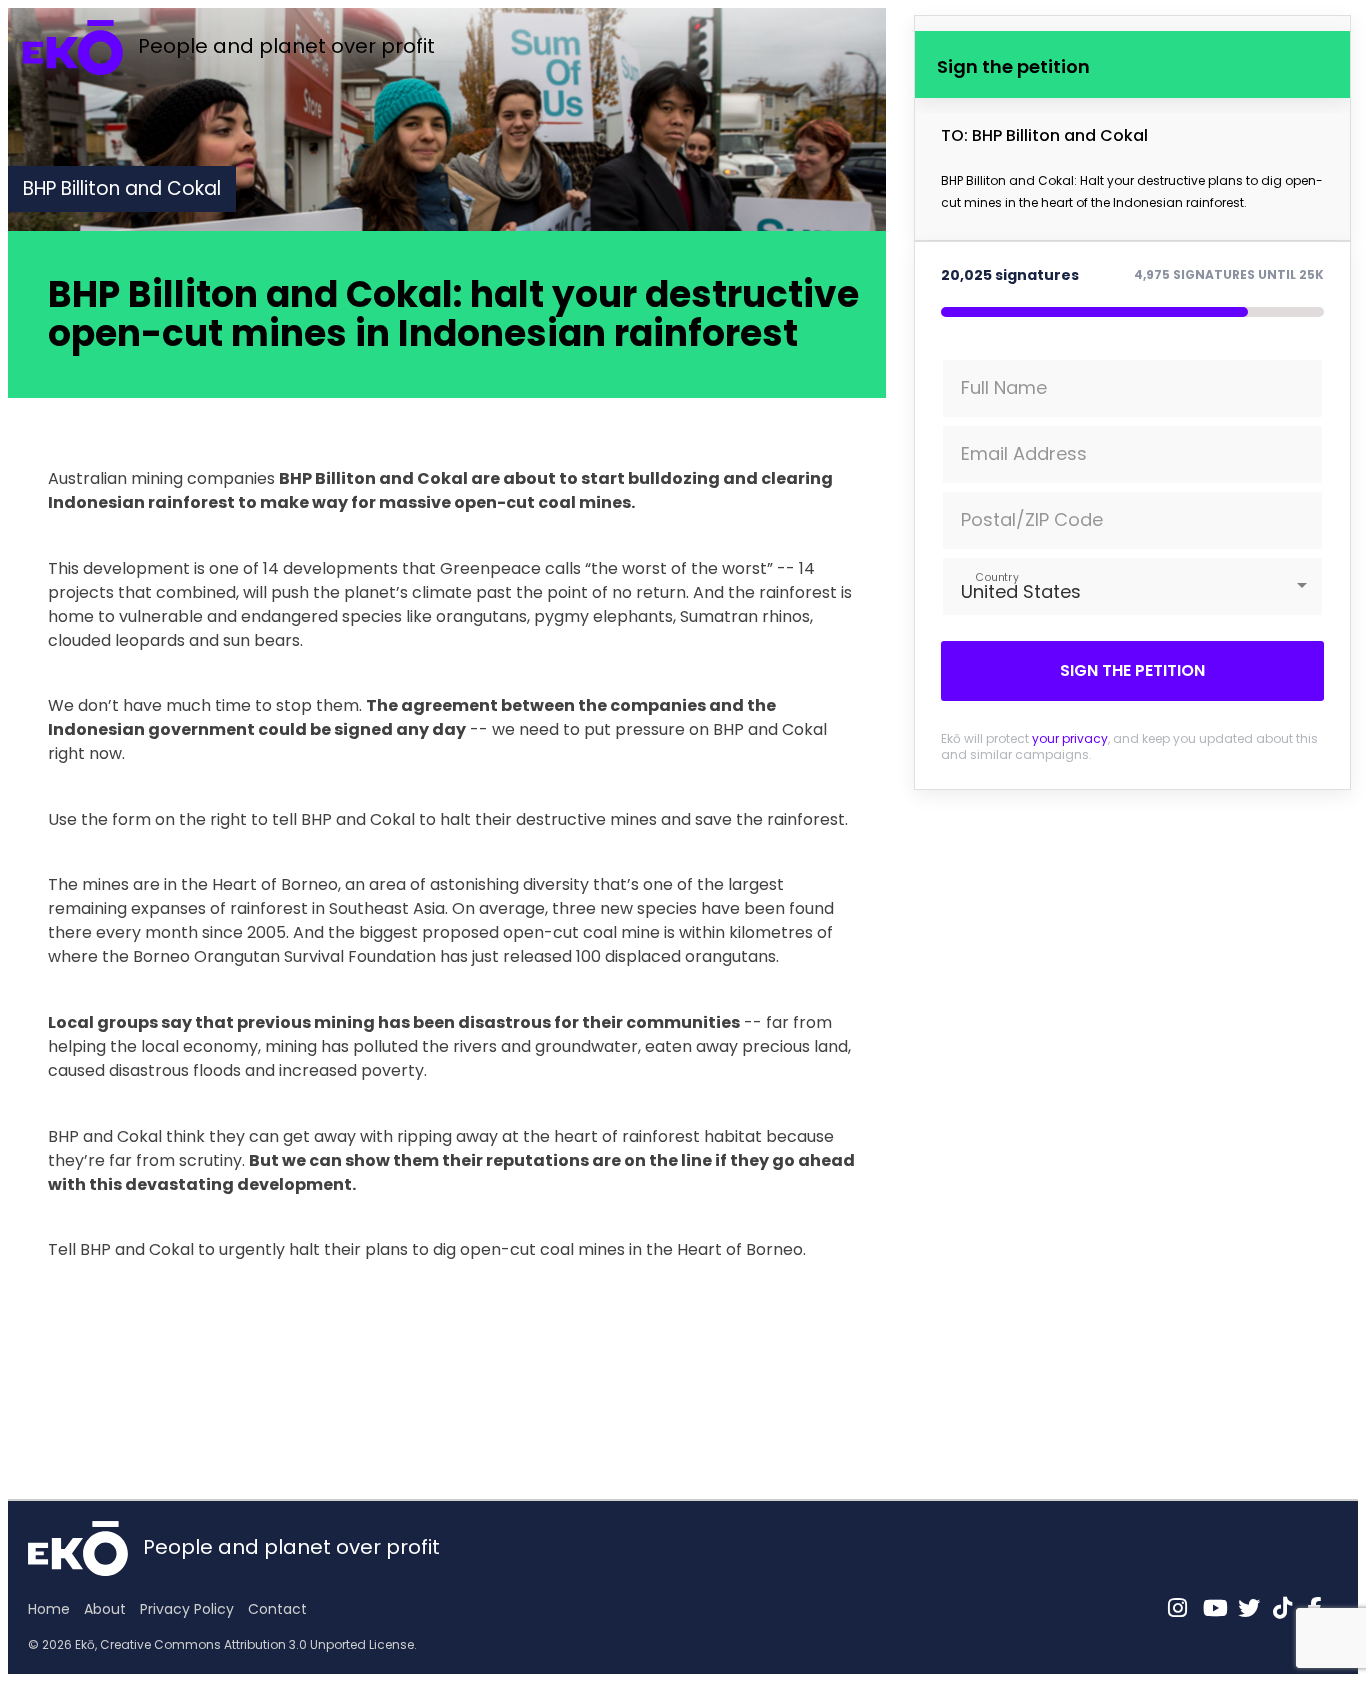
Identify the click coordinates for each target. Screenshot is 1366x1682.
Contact (277, 1609)
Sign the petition (1132, 670)
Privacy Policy (187, 1609)
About (105, 1609)
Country (996, 576)
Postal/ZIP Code (1032, 519)
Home (49, 1609)
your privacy (1070, 738)
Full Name (1004, 387)
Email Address (1024, 453)
